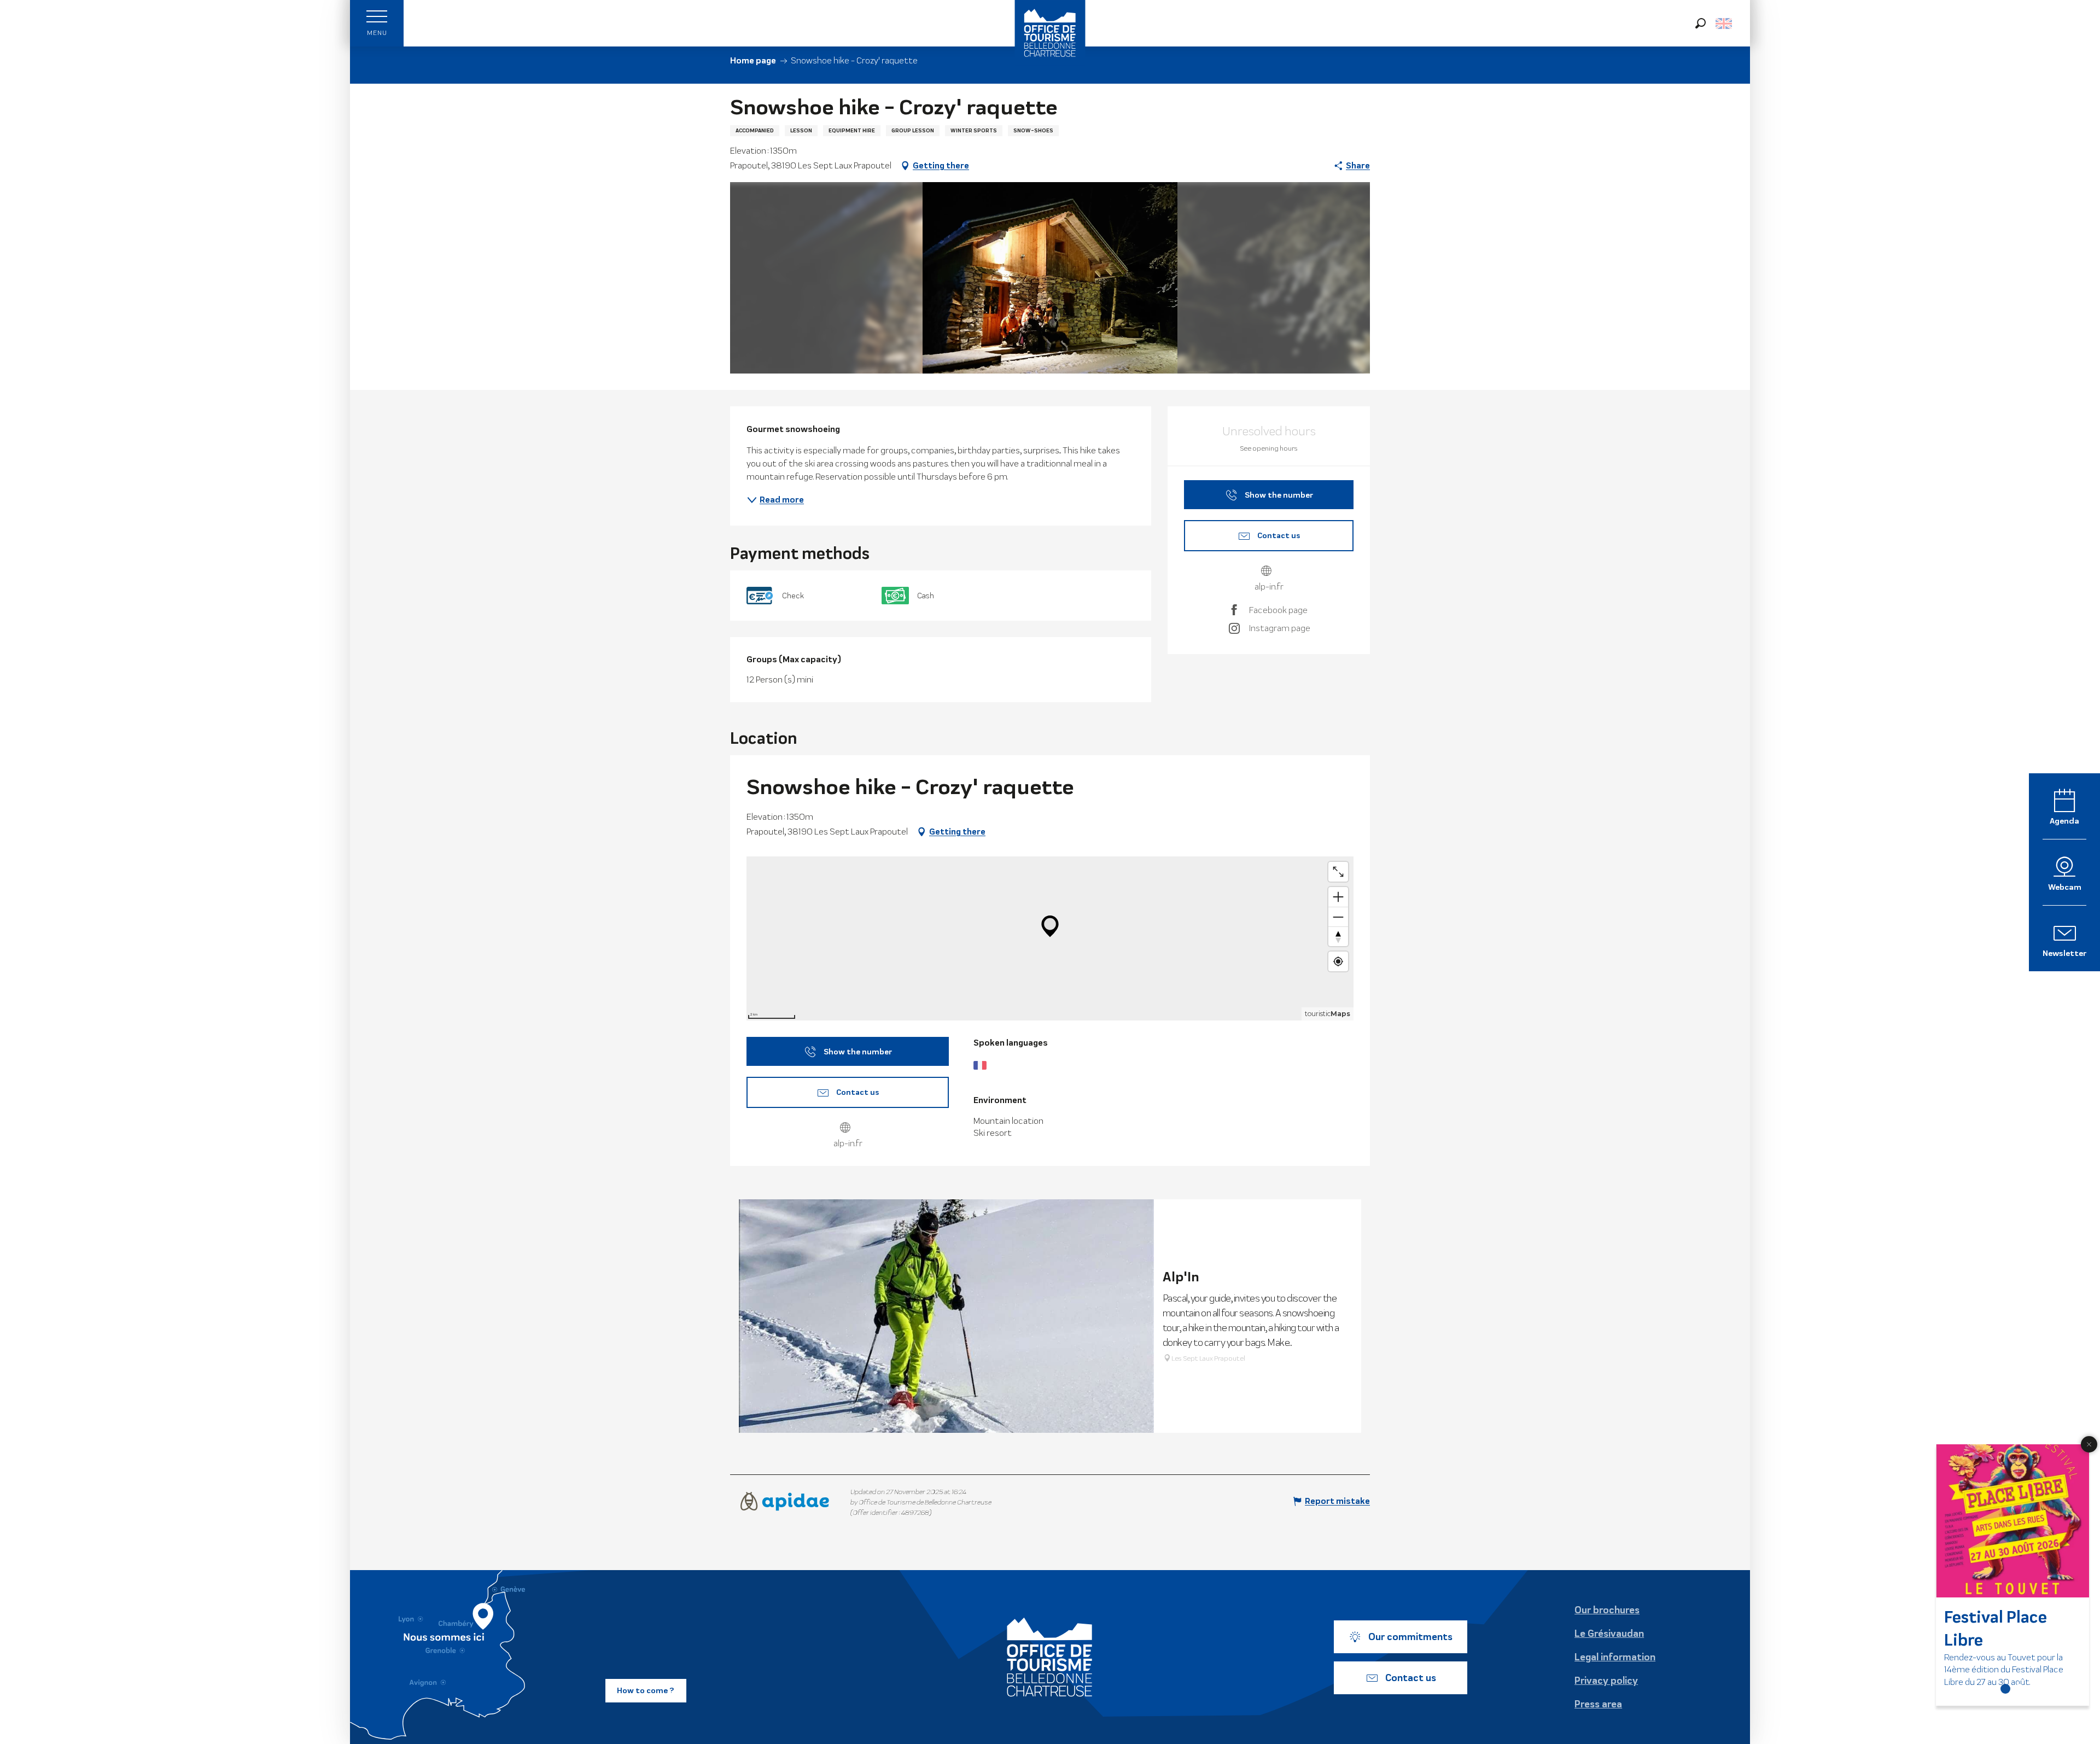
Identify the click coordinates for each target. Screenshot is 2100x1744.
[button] (1701, 23)
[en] (1725, 24)
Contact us (1411, 1678)
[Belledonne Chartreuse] (1050, 1657)
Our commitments (1410, 1637)
